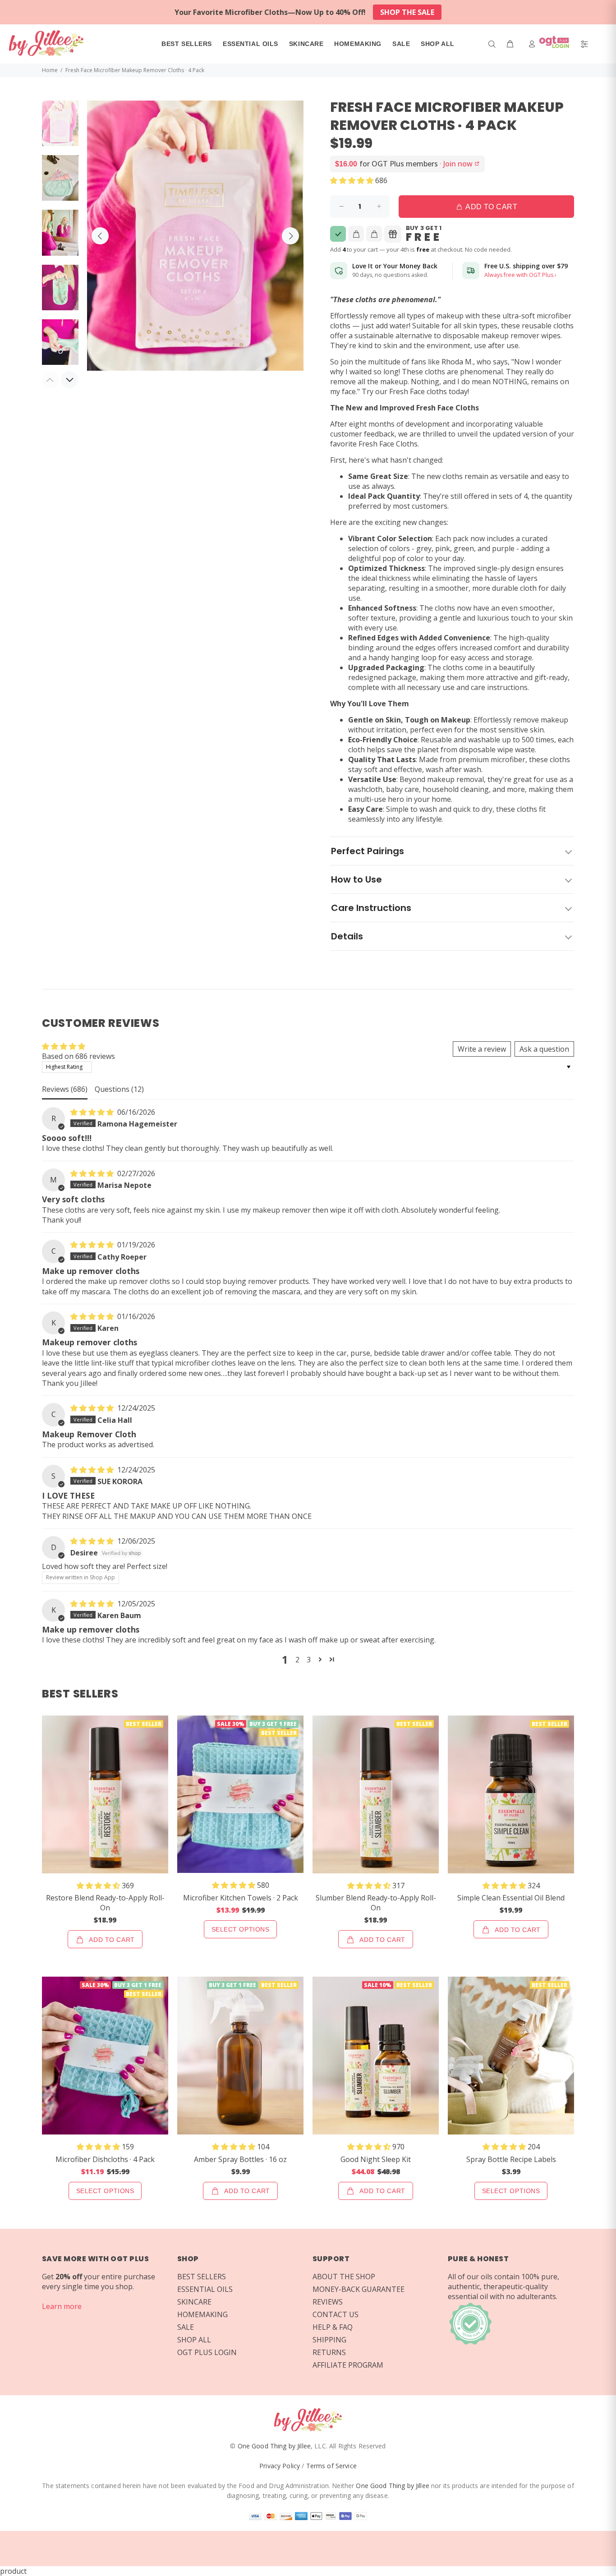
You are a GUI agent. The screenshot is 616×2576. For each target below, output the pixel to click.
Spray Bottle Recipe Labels (511, 2159)
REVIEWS (328, 2302)
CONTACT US (336, 2314)
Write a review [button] (482, 1049)
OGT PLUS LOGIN (207, 2352)
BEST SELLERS (202, 2277)
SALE (186, 2327)
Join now (462, 164)
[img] (93, 1112)
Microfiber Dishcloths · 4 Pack (105, 2159)
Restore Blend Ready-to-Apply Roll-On (105, 1903)
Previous (100, 236)
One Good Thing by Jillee (274, 2446)
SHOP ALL (194, 2340)
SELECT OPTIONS (241, 1929)
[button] (353, 180)
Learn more (62, 2306)
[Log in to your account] (551, 44)
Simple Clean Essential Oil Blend (511, 1898)
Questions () (119, 1089)
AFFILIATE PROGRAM (348, 2365)
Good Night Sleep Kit (376, 2159)
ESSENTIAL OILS (205, 2289)
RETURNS (329, 2352)
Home (50, 70)
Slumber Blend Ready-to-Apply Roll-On (376, 1903)
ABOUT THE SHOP (344, 2277)
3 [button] (309, 1660)
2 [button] (297, 1660)
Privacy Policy (280, 2466)
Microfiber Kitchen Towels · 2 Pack (241, 1898)
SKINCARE (194, 2302)
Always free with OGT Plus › (520, 275)
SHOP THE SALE (407, 12)
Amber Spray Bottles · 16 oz (240, 2159)
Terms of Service (331, 2466)
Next (290, 236)
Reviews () (65, 1089)
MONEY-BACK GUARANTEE (359, 2289)
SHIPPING (329, 2340)
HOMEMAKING (202, 2314)
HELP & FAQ (333, 2327)
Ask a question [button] (544, 1049)
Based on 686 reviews (78, 1056)
